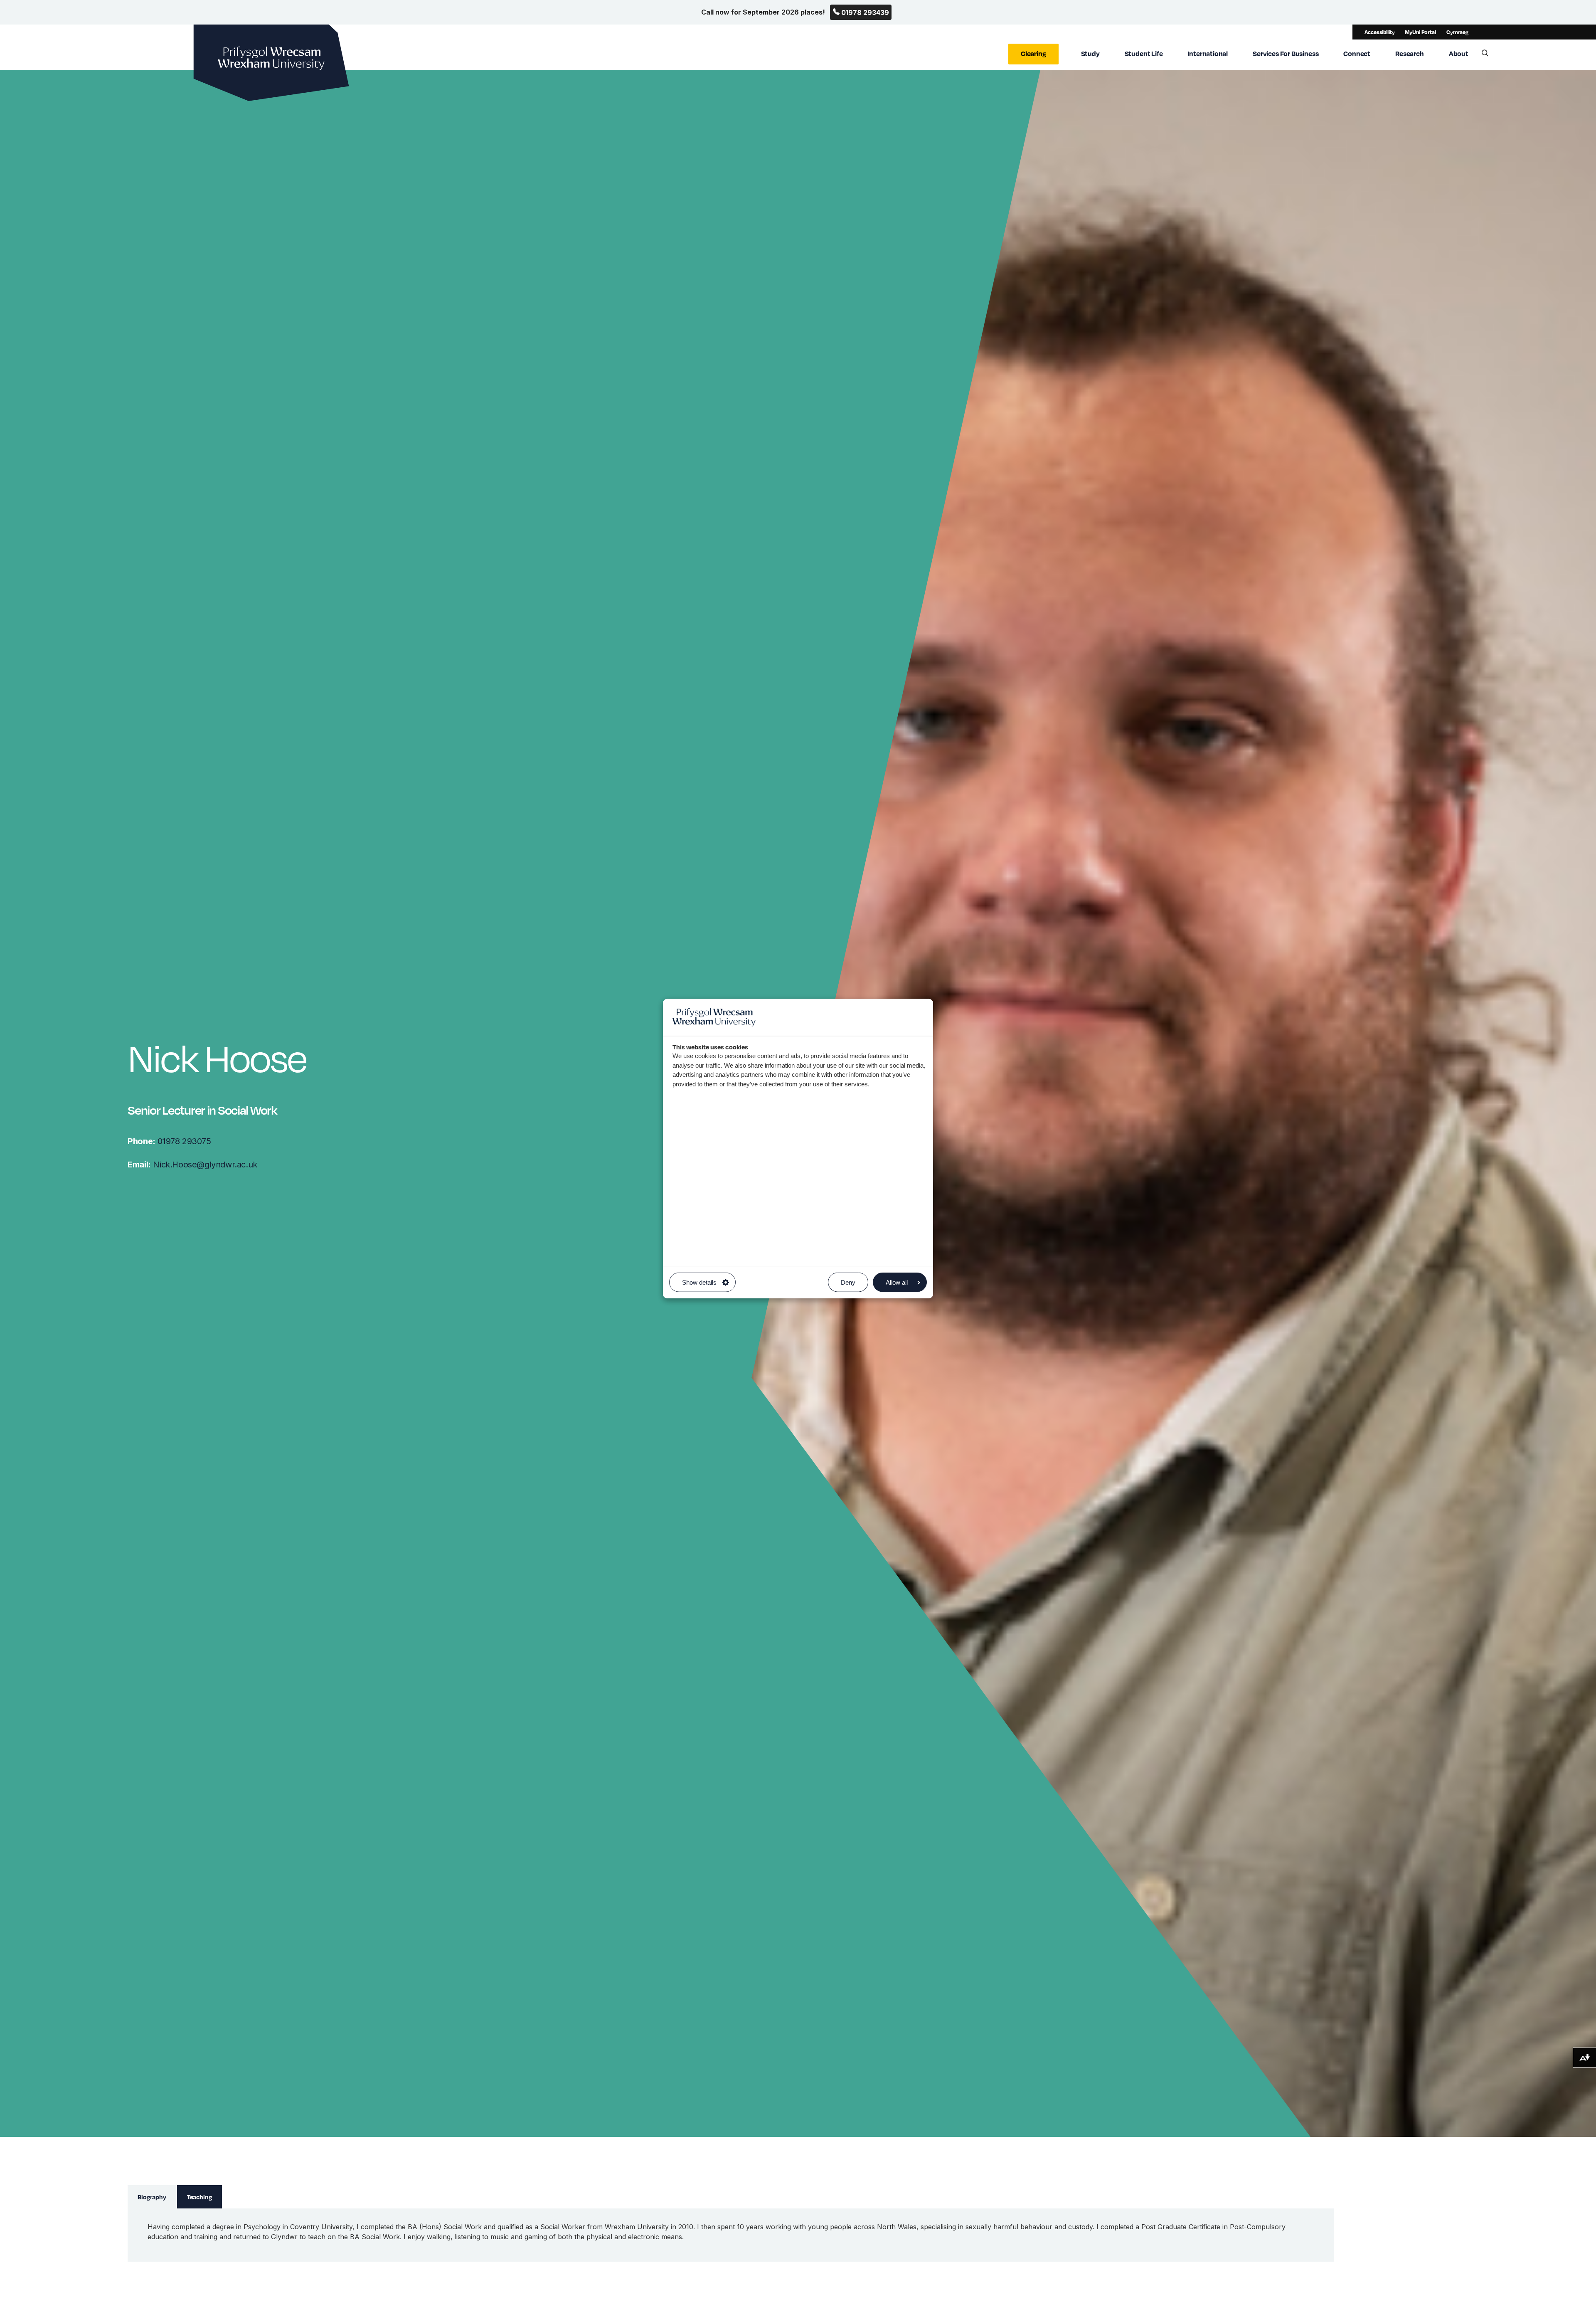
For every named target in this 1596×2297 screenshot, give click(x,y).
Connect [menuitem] (1357, 53)
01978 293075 (169, 1141)
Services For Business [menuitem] (1286, 53)
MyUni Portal (1420, 32)
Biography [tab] (152, 2197)
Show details (699, 1282)
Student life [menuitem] (1144, 53)
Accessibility (1379, 32)
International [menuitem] (1208, 53)
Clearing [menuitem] (1033, 53)
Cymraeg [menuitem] (1457, 32)
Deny (848, 1282)
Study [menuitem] (1090, 53)
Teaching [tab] (199, 2197)
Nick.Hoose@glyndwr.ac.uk (192, 1165)
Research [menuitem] (1410, 53)
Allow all (897, 1282)
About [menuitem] (1459, 53)
